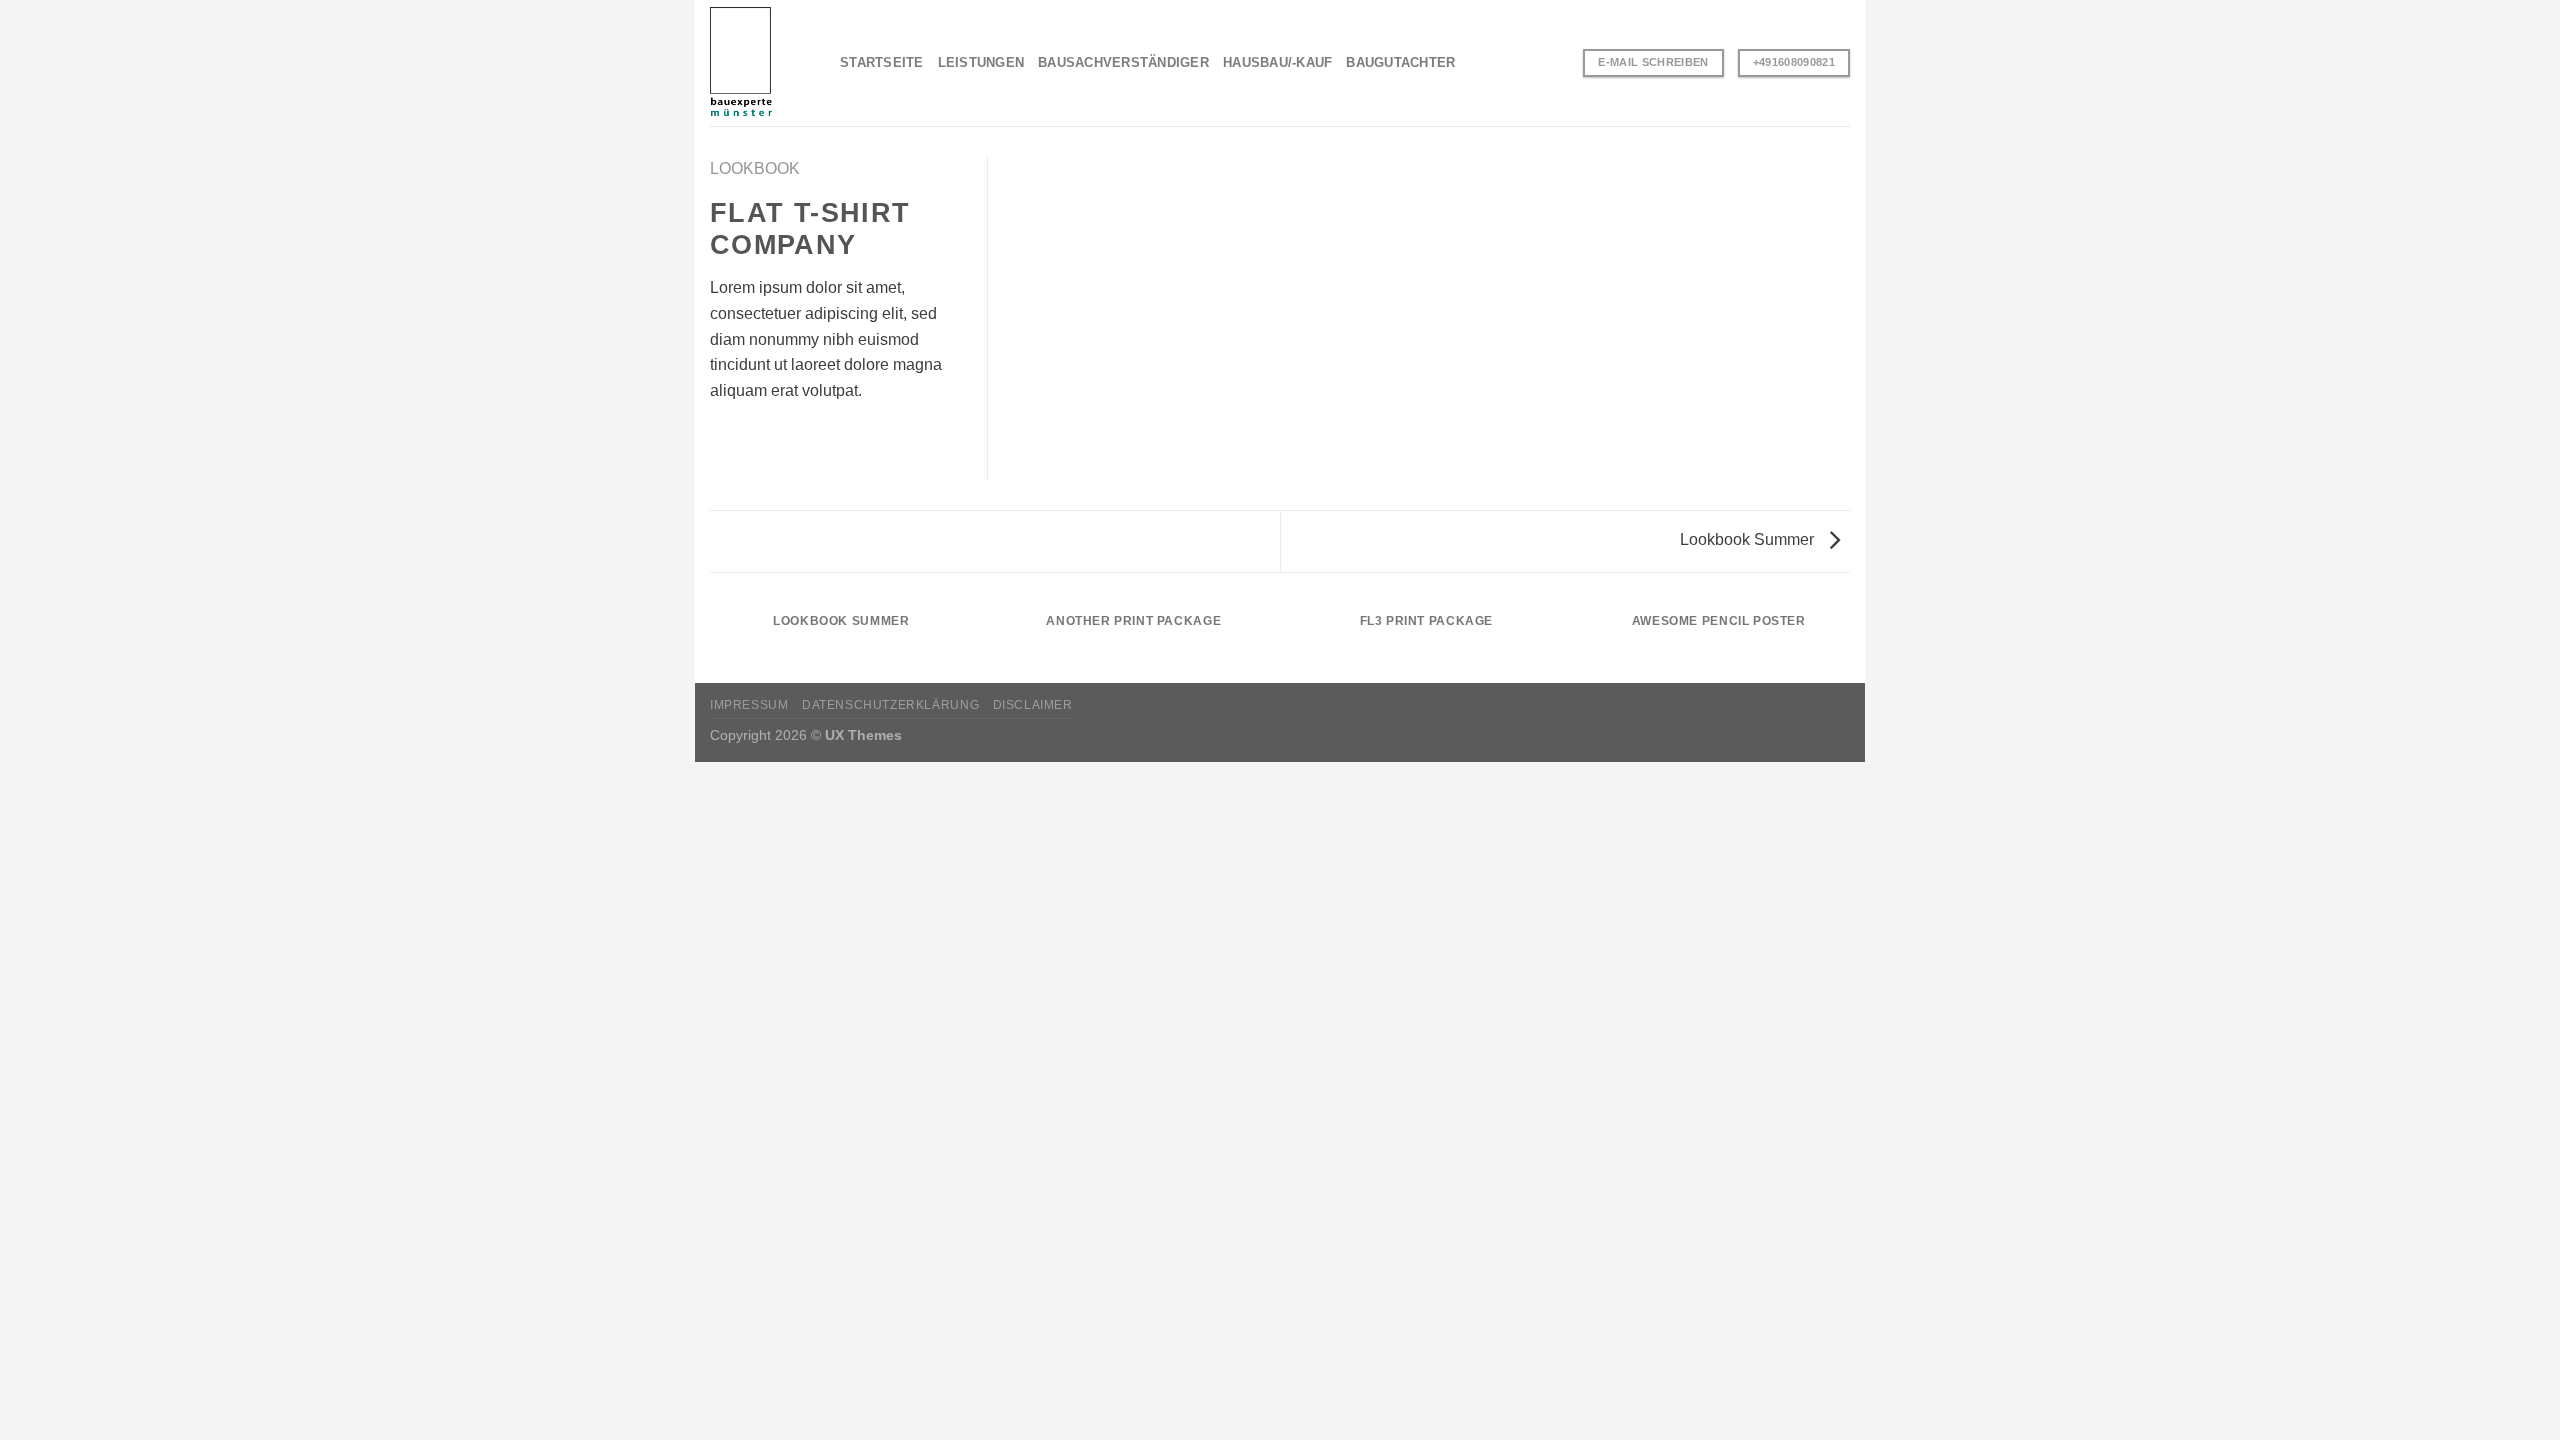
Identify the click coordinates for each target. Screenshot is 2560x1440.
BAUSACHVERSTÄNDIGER (1123, 62)
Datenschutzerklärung (890, 705)
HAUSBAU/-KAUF (1277, 62)
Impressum (749, 705)
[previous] (706, 641)
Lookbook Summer (1749, 539)
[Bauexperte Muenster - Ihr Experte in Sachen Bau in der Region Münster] (760, 63)
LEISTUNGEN (981, 62)
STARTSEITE (882, 62)
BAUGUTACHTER (1400, 62)
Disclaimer (1033, 705)
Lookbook (755, 168)
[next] (1854, 641)
